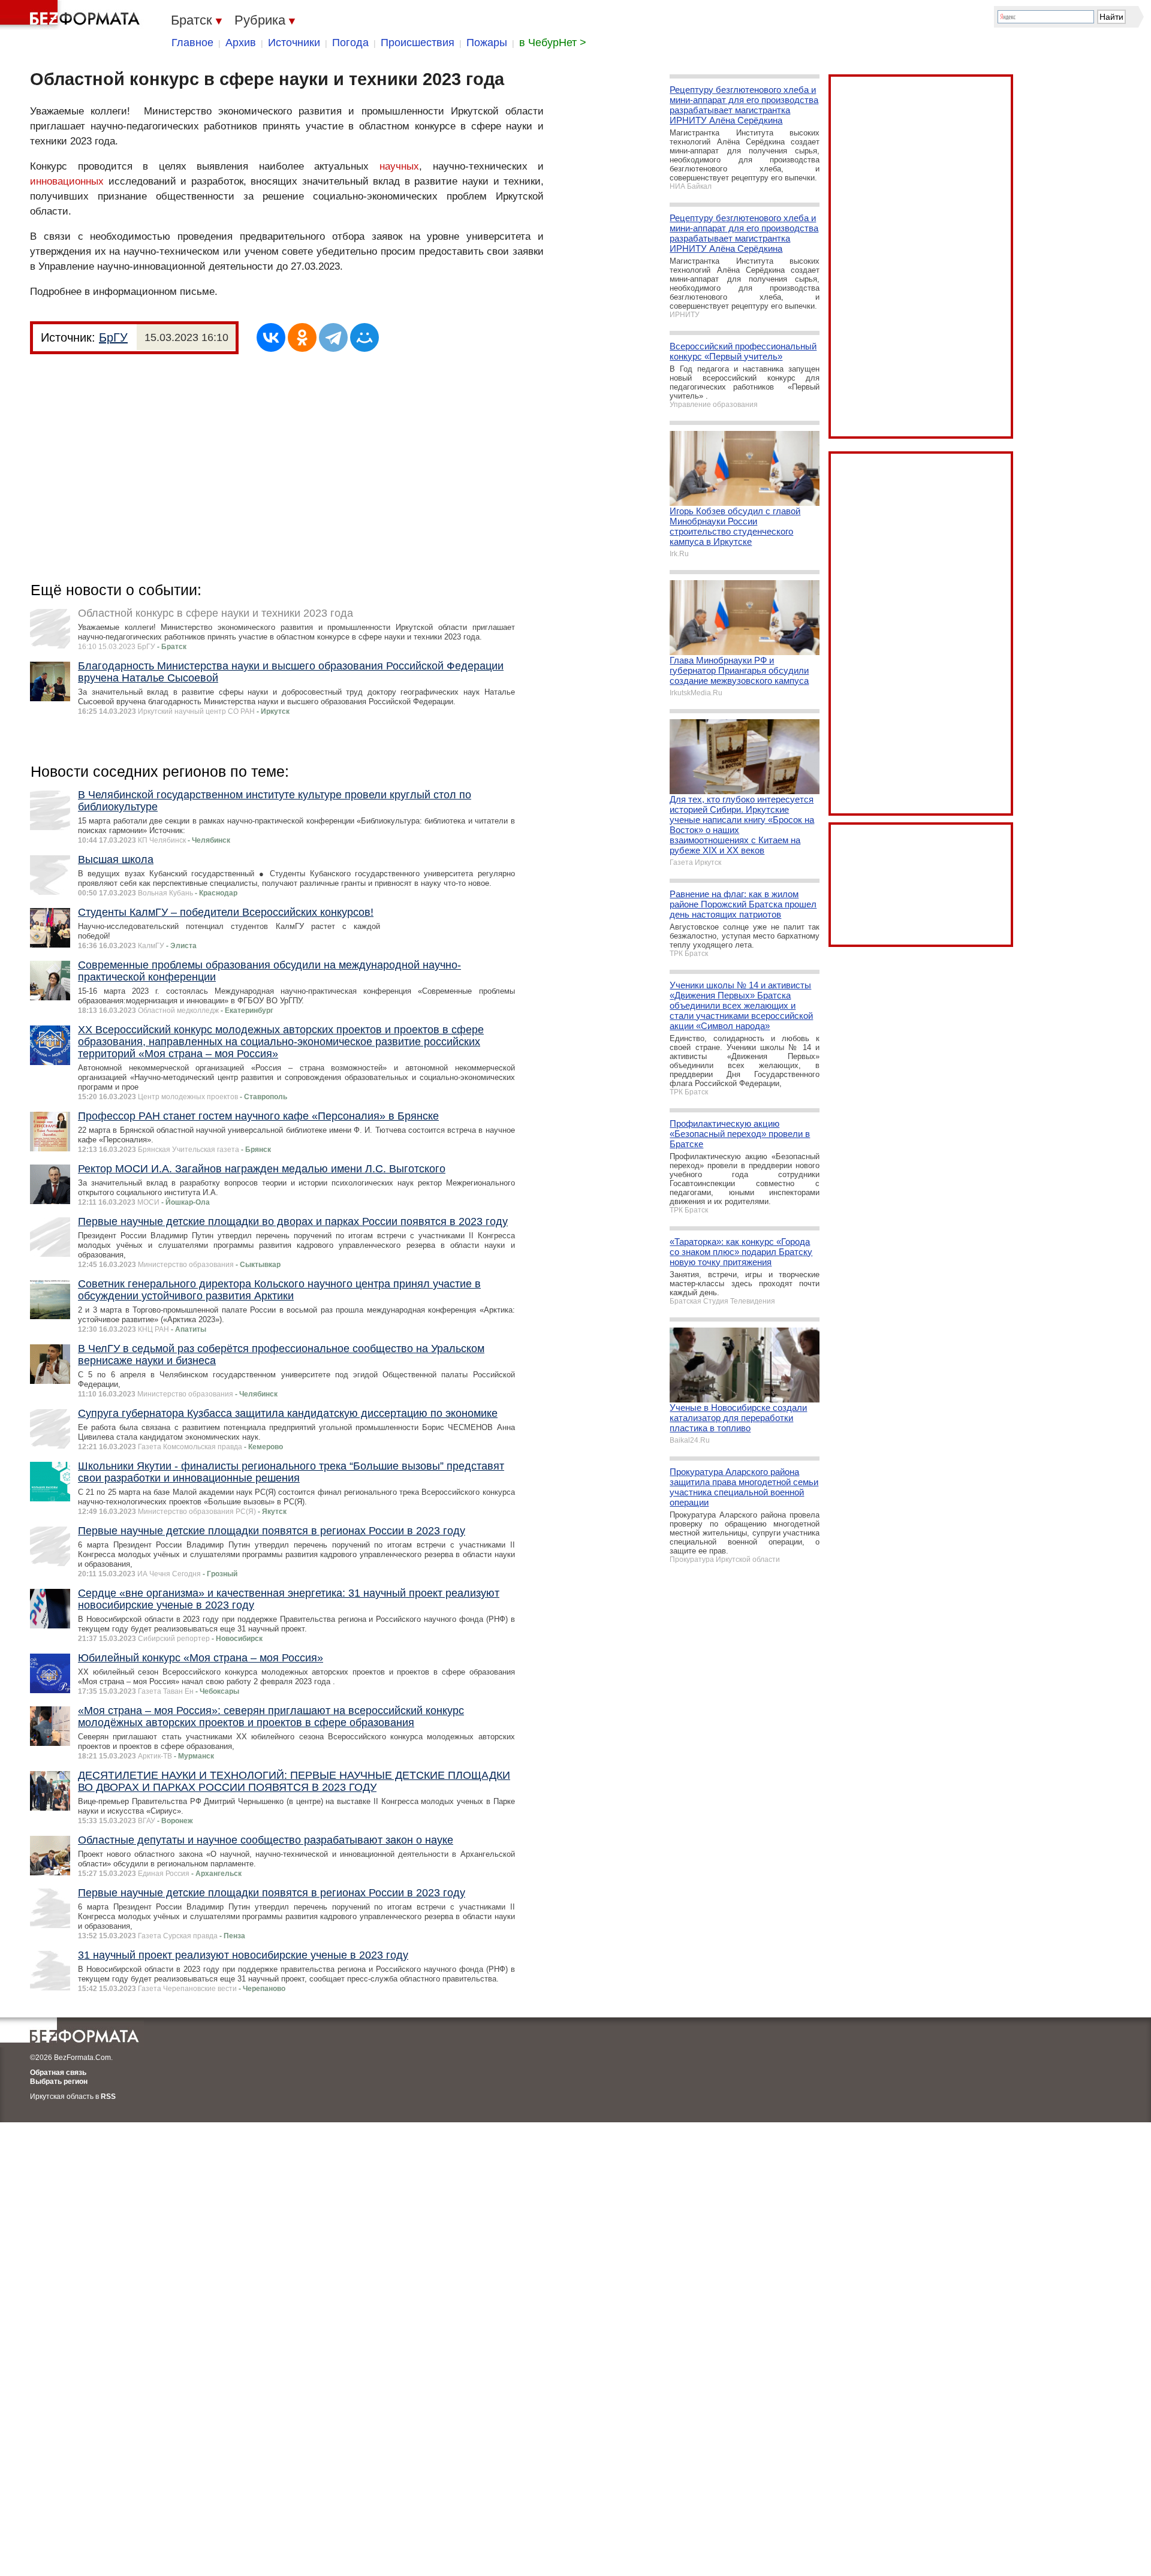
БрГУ (113, 337)
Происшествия (418, 43)
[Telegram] (333, 337)
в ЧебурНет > (553, 43)
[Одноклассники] (302, 337)
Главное (192, 43)
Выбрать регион (59, 2082)
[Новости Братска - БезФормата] (72, 15)
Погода (350, 43)
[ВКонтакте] (271, 337)
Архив (241, 43)
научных (399, 166)
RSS (108, 2097)
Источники (294, 43)
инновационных (67, 181)
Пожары (487, 43)
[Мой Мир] (364, 337)
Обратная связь (58, 2073)
